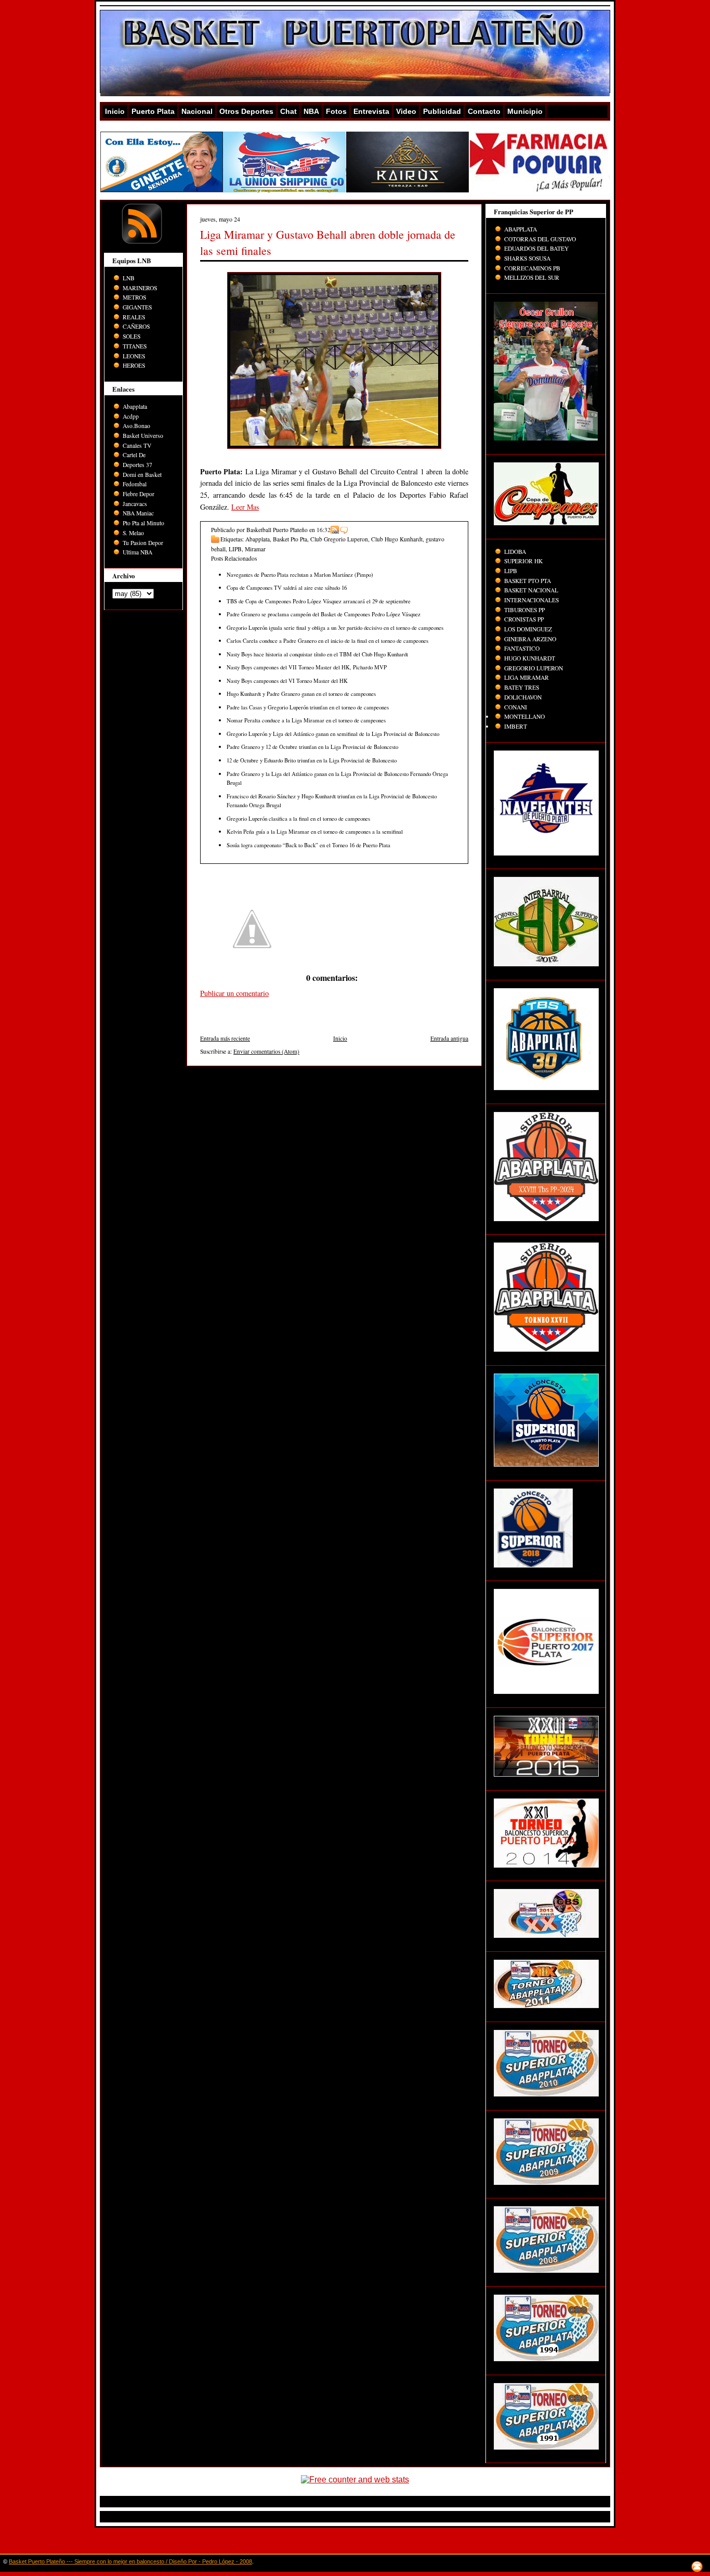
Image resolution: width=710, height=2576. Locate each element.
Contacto (484, 111)
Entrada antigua (449, 1038)
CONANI (516, 707)
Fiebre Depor (139, 494)
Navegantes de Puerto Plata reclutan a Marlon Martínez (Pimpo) (300, 574)
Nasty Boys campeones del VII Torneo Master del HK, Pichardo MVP (307, 667)
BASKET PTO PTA (528, 581)
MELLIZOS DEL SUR (532, 277)
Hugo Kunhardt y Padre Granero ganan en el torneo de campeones (301, 694)
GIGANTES (137, 307)
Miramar (255, 549)
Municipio (525, 111)
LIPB (235, 549)
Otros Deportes (246, 111)
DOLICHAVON (523, 697)
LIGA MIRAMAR (527, 677)
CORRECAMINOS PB (532, 268)
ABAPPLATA (521, 229)
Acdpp (131, 416)
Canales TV (137, 445)
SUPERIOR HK (523, 561)
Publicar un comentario (234, 993)
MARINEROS (140, 288)
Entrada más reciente (225, 1038)
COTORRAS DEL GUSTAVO (540, 239)
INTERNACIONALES (531, 600)
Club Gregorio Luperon (339, 539)
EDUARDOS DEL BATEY (536, 248)
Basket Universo (143, 436)
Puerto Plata (153, 111)
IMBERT (516, 726)
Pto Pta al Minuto (143, 523)
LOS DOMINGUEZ (528, 629)
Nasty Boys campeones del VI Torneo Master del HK (287, 681)
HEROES (134, 365)
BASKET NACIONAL (531, 590)
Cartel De (134, 455)
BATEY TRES (522, 687)
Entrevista (371, 111)
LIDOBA (515, 552)
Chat (288, 111)
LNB (129, 278)
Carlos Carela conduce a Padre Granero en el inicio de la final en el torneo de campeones (327, 640)
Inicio (115, 111)
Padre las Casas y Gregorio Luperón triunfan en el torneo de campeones (308, 707)
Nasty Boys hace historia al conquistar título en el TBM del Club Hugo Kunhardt (317, 654)
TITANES (135, 346)
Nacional (197, 111)
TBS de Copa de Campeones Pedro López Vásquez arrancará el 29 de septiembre (319, 601)
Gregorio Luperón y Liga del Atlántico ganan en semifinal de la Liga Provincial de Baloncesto (333, 734)
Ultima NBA (137, 552)
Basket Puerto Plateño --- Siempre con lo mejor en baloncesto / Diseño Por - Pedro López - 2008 (130, 2561)
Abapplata (135, 406)
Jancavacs (135, 504)
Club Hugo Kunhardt (397, 539)
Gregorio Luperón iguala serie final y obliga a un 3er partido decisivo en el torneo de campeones (335, 627)
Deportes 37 (137, 465)
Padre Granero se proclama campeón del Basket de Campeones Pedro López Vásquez (324, 614)
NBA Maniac (138, 513)
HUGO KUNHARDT (530, 658)
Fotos (336, 111)
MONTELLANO (524, 716)
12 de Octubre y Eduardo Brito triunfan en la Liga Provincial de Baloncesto (312, 760)
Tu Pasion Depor (143, 543)
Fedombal (135, 484)
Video (406, 111)
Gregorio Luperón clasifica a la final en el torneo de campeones (298, 818)
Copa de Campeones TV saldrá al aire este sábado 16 (287, 587)
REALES (134, 317)
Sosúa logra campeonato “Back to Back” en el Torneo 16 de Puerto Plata (308, 845)
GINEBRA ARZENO (530, 639)
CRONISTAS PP (524, 619)
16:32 (324, 530)
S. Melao (133, 533)
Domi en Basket (142, 475)
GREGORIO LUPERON (534, 668)
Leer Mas (245, 507)
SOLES (132, 336)
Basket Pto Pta (290, 539)
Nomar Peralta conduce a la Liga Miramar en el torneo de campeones (306, 720)
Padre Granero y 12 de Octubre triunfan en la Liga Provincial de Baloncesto (312, 747)
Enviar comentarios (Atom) (266, 1051)
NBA (311, 111)
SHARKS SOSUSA (527, 258)
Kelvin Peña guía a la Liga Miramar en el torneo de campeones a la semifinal (315, 831)
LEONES (134, 356)
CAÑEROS (136, 326)
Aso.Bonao (136, 426)
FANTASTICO (522, 648)
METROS (134, 297)
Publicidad (442, 111)
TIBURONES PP (524, 610)
